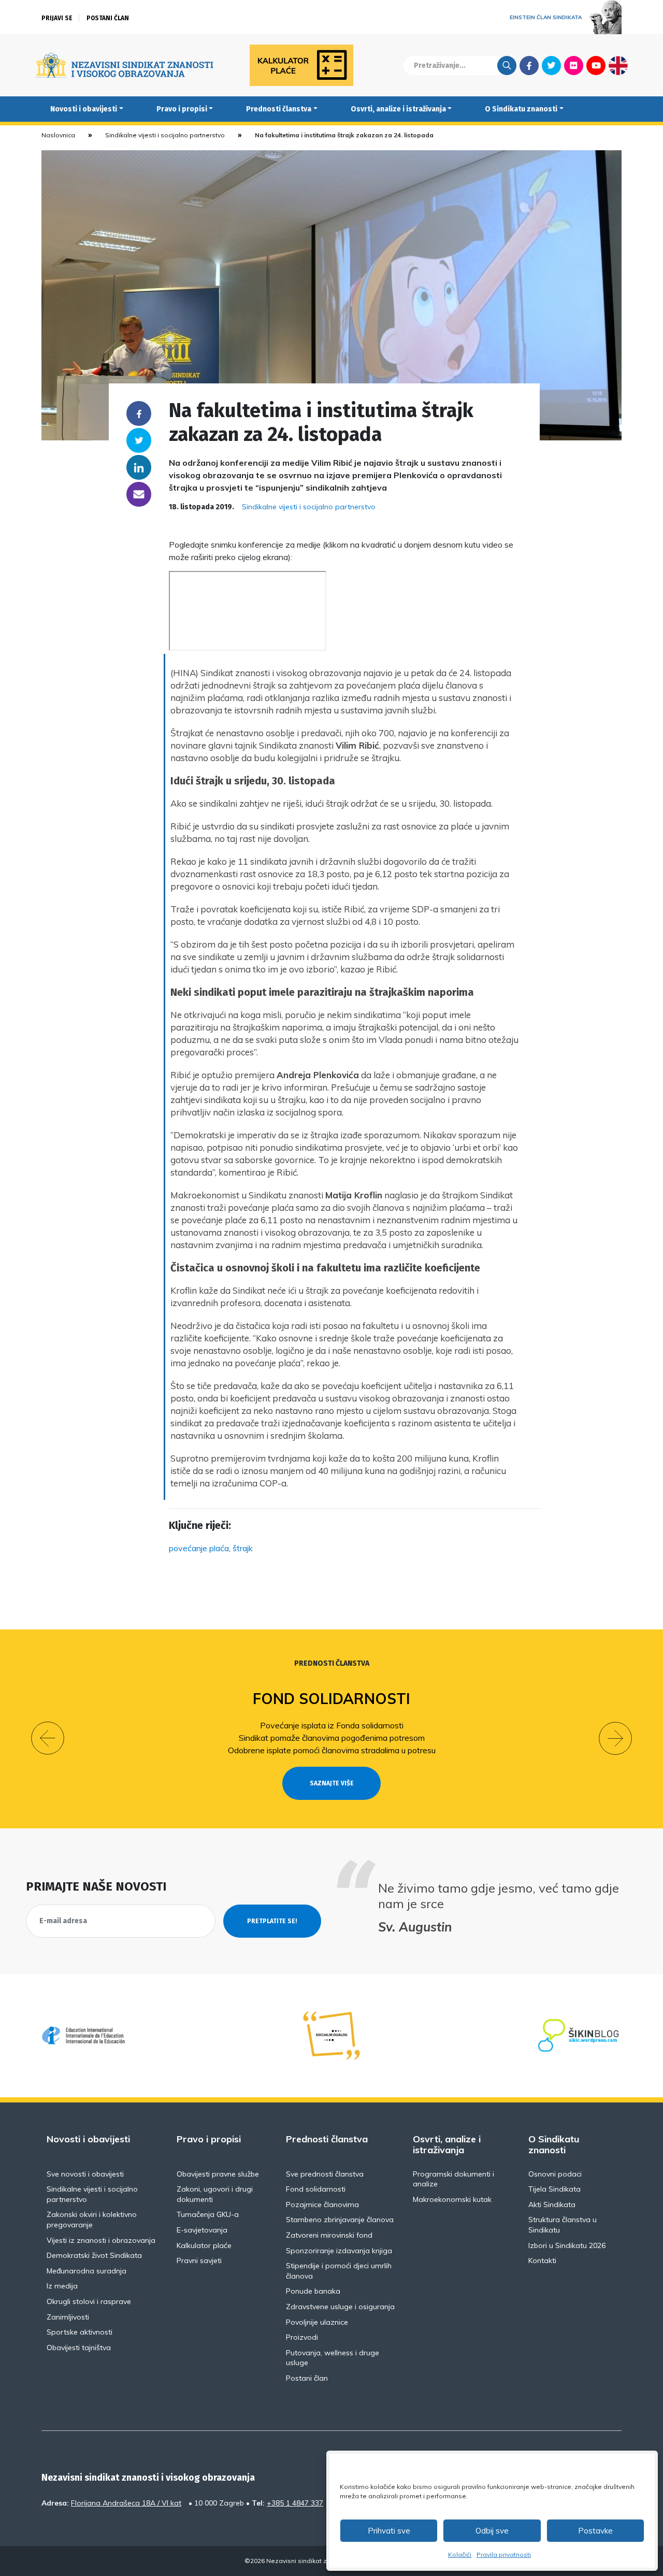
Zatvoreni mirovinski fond (329, 2235)
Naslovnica (58, 135)
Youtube (596, 65)
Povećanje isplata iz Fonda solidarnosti (332, 1725)
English (618, 65)
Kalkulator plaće (204, 2245)
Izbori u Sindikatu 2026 (567, 2245)
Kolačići (460, 2554)
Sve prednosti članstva (325, 2174)
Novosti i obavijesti (84, 109)
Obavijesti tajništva (79, 2348)
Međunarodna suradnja (87, 2271)
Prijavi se (57, 18)
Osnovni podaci (555, 2174)
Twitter (551, 65)
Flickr (574, 65)
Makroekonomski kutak (452, 2199)
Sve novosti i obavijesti (85, 2174)
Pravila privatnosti (504, 2554)
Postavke (595, 2531)
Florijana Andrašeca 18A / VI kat (126, 2503)
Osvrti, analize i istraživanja (398, 109)
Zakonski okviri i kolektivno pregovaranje (92, 2220)
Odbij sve (492, 2531)
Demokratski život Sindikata (94, 2255)
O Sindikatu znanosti (521, 109)
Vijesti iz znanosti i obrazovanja (101, 2240)
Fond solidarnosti (331, 1699)
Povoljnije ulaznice (317, 2322)
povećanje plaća (199, 1548)
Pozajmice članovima (322, 2205)
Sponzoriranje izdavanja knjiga (339, 2251)
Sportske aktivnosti (80, 2332)
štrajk (243, 1548)
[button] (48, 1738)
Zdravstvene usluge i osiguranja (340, 2307)
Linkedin (139, 467)
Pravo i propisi (182, 109)
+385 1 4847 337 (295, 2503)
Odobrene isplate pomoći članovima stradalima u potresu (332, 1750)
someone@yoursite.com (139, 494)
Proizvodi (302, 2337)
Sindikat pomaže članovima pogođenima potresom (332, 1738)
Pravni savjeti (199, 2260)
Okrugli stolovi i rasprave (89, 2301)
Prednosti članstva (279, 109)
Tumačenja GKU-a (208, 2214)
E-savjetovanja (202, 2230)
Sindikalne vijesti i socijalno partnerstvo (165, 135)
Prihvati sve (389, 2531)
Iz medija (62, 2286)
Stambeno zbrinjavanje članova (340, 2220)
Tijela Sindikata (554, 2189)
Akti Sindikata (552, 2205)
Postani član (108, 18)
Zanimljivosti (68, 2317)
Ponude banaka (313, 2291)
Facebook (529, 65)
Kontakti (542, 2260)
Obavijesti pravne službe (218, 2174)
